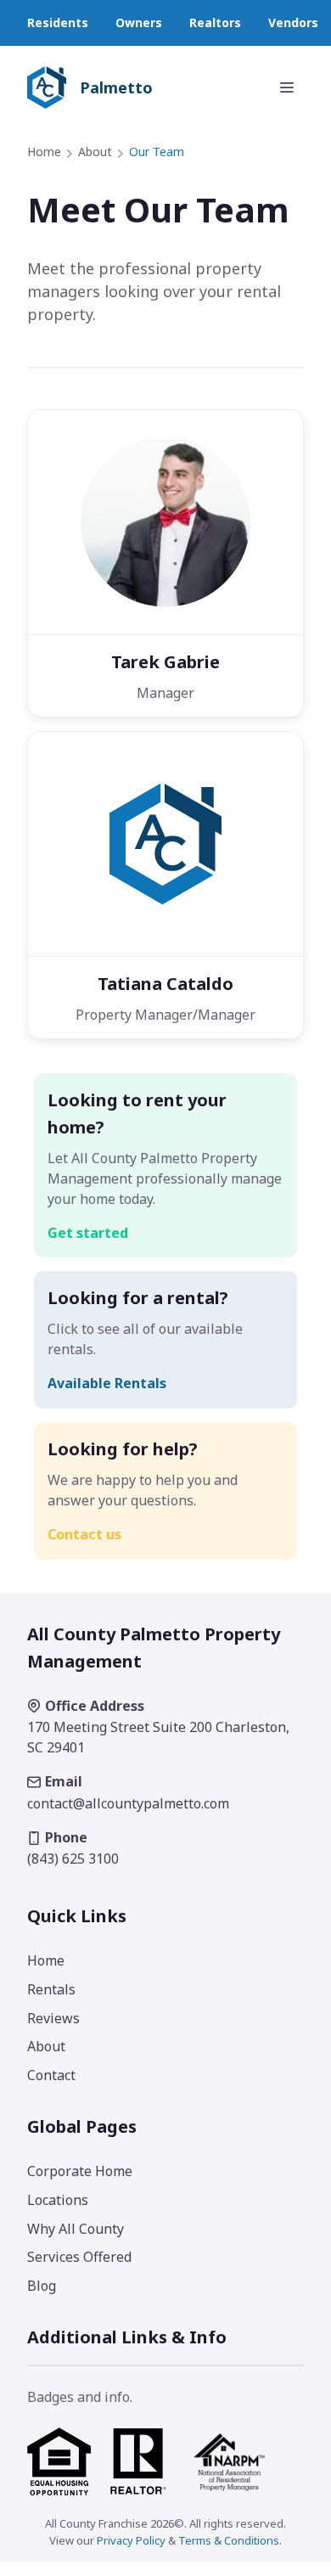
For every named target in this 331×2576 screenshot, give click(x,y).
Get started (88, 1233)
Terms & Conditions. (230, 2540)
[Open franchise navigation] (287, 87)
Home (44, 152)
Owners (139, 22)
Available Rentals (107, 1383)
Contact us (84, 1534)
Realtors (215, 22)
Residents (58, 22)
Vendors (293, 22)
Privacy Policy (131, 2540)
